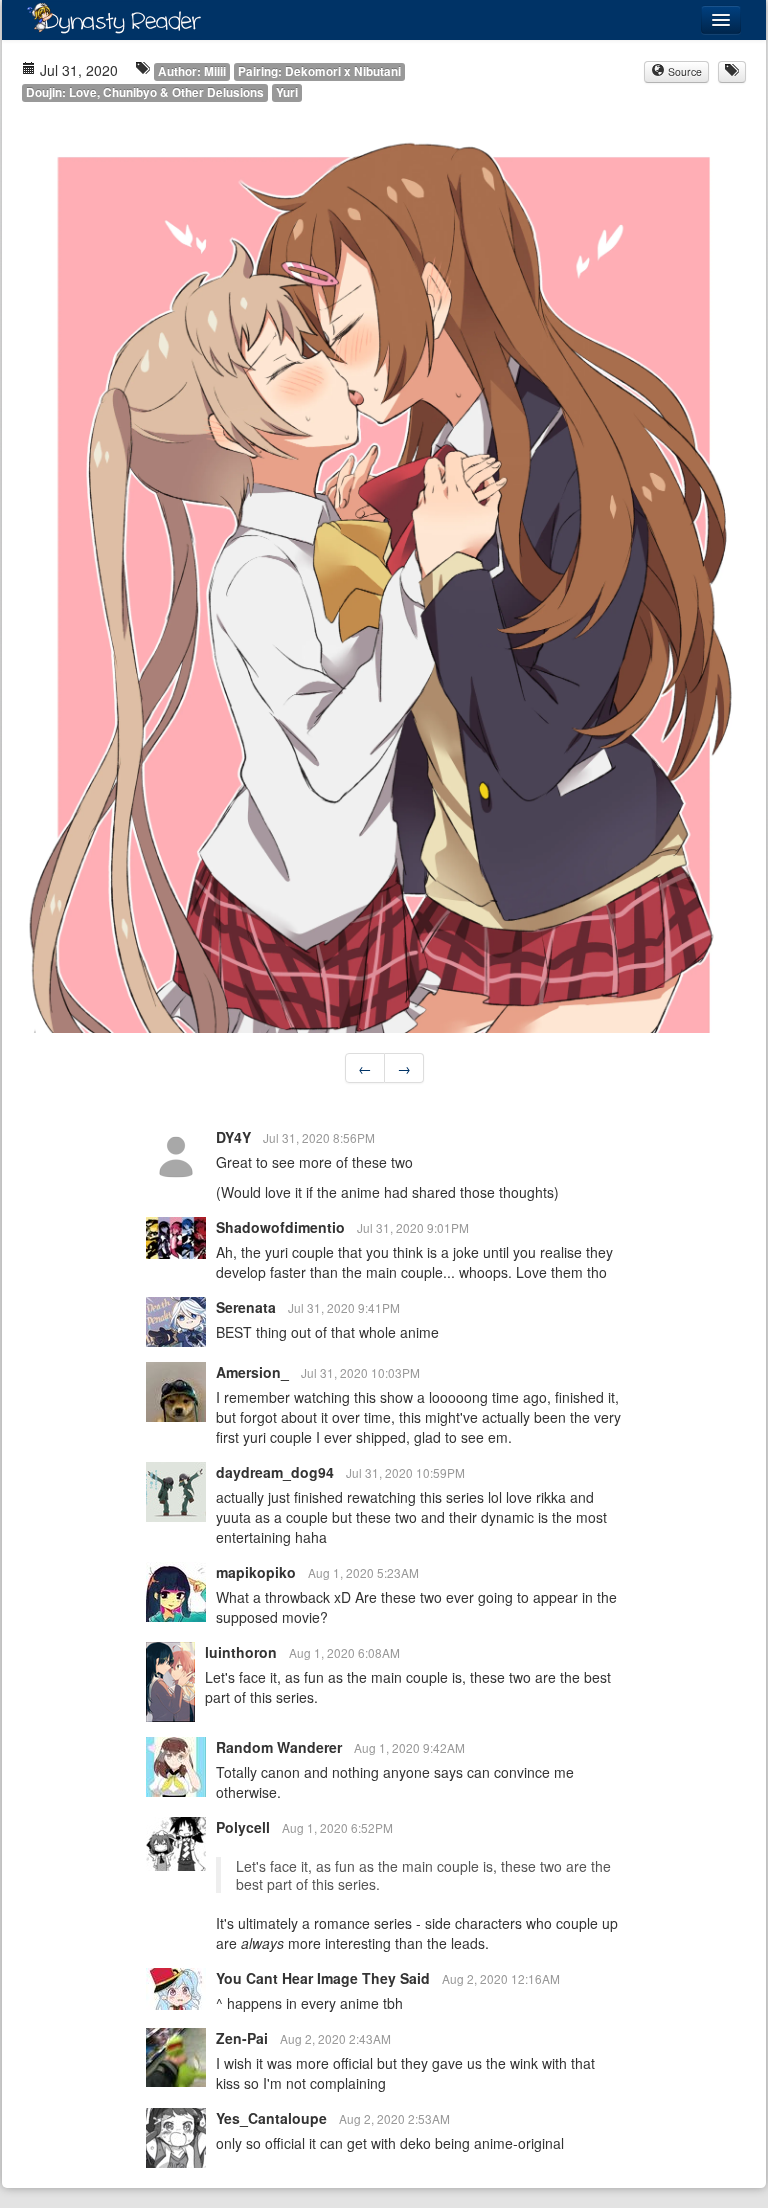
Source (683, 71)
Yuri (287, 92)
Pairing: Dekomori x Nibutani (319, 71)
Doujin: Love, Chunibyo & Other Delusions (145, 92)
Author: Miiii (192, 71)
